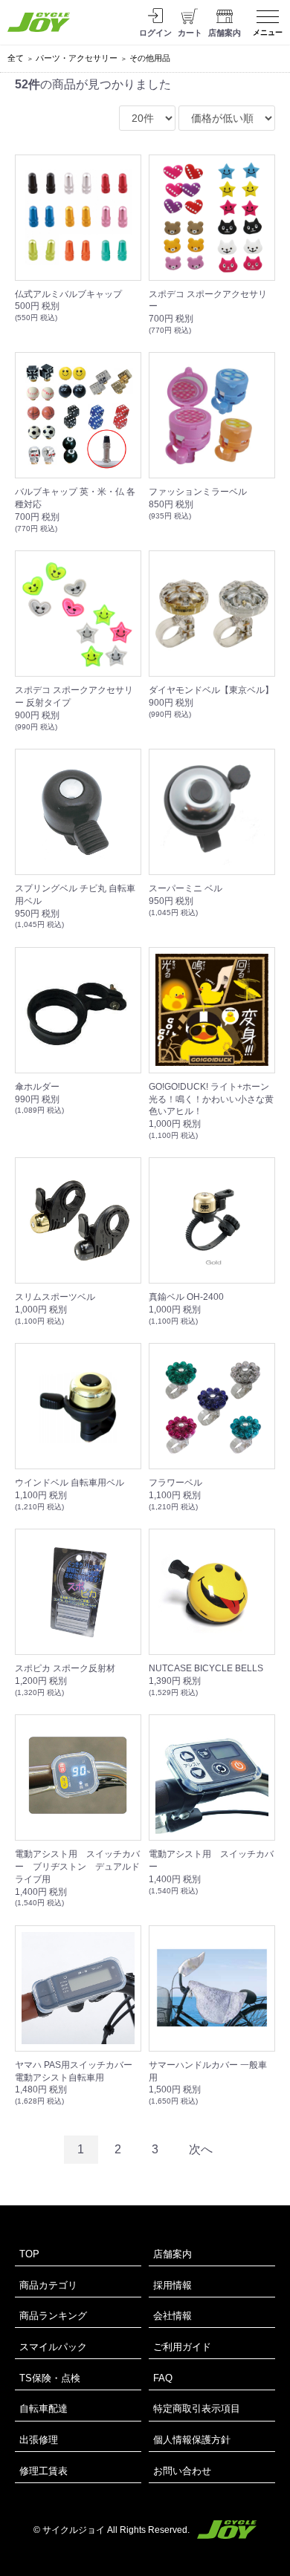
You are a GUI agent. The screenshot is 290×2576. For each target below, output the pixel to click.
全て (16, 58)
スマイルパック (53, 2347)
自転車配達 (43, 2409)
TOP (29, 2254)
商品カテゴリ (48, 2285)
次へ (201, 2149)
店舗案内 (173, 2254)
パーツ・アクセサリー (77, 58)
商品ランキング (53, 2316)
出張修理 (39, 2440)
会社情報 (173, 2316)
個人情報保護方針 (192, 2440)
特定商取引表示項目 (197, 2409)
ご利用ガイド (182, 2347)
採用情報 (173, 2285)
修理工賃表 (43, 2471)
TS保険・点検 (50, 2378)
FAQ (163, 2378)
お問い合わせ (182, 2471)
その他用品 (150, 58)
